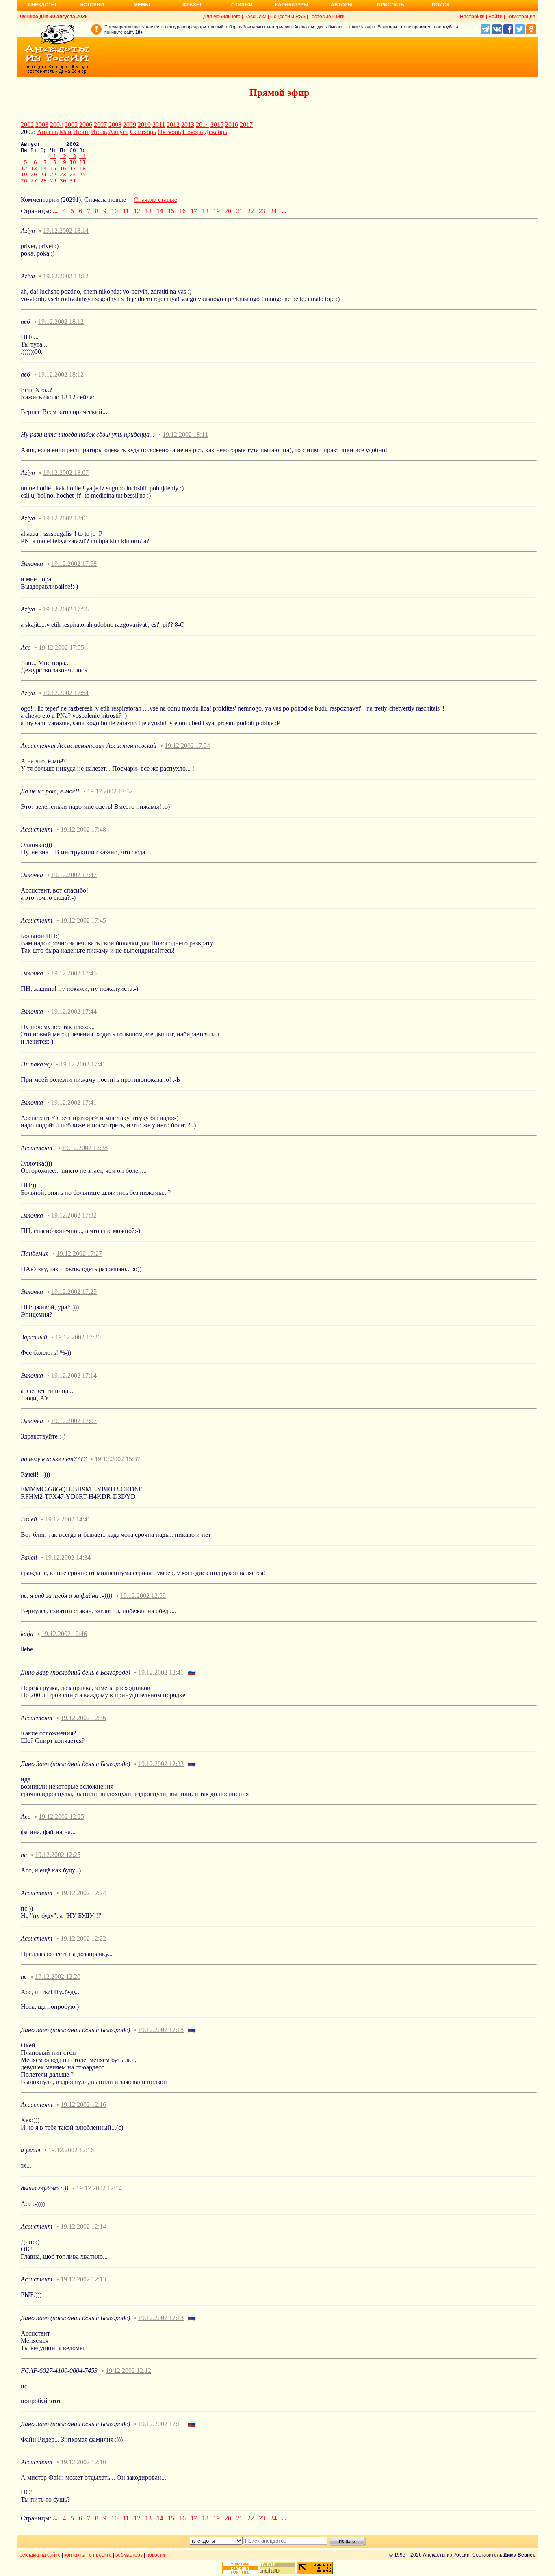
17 (73, 168)
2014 (202, 125)
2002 (27, 125)
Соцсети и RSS (288, 17)
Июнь (81, 132)
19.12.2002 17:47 (74, 875)
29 (53, 181)
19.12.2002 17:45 (83, 920)
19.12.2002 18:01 (66, 518)
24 (73, 174)
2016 (232, 125)
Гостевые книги (327, 17)
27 (34, 181)
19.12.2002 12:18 (161, 2030)
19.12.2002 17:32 (74, 1215)
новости (156, 2555)
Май (65, 132)
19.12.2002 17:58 (74, 564)
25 (82, 174)
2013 (188, 125)
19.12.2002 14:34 (68, 1557)
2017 (246, 125)
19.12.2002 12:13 (83, 2279)
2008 (115, 125)
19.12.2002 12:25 (61, 1817)
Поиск (441, 5)
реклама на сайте (40, 2555)
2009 (130, 125)
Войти (495, 17)
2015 (217, 125)
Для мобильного (222, 17)
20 (34, 174)
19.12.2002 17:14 (74, 1375)
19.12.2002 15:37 (117, 1459)
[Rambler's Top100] (240, 2568)
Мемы (142, 5)
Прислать (391, 5)
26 (24, 181)
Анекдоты (42, 5)
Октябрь (169, 132)
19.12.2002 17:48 (83, 829)
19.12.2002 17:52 (110, 791)
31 (73, 181)
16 (63, 168)
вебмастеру (129, 2555)
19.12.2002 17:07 (74, 1421)
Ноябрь (193, 132)
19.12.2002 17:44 (74, 1011)
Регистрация (521, 17)
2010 (144, 125)
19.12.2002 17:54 (66, 693)
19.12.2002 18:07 (66, 473)
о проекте (100, 2555)
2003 (42, 125)
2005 (71, 125)
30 (63, 181)
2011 (159, 125)
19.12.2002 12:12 (128, 2371)
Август (118, 132)
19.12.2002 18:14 (66, 231)
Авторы (342, 5)
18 (82, 168)
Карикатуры (292, 5)
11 (82, 162)
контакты (75, 2555)
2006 (86, 125)
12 (24, 168)
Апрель (47, 132)
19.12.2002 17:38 (85, 1148)
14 (43, 168)
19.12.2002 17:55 (61, 647)
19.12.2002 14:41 (68, 1519)
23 (63, 174)
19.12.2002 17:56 (66, 609)
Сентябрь (143, 132)
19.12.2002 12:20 (58, 1977)
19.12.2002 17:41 (83, 1064)
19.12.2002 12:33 (161, 1764)
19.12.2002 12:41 (161, 1672)
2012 (173, 125)
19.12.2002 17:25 (74, 1292)
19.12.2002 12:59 (143, 1596)
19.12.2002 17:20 (78, 1337)
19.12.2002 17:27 (79, 1253)
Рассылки (255, 17)
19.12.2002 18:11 (185, 434)
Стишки (242, 5)
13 (34, 168)
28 (43, 181)
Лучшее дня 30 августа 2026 (54, 17)
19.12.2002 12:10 (83, 2462)
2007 (100, 125)
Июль (99, 132)
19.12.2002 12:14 (99, 2188)
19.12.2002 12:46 (64, 1634)
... (55, 211)
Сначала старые (155, 200)
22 (53, 174)
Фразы (192, 5)
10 (73, 162)
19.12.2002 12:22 (83, 1938)
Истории (92, 5)
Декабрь (216, 132)
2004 (56, 125)
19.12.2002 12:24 (83, 1893)
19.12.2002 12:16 (83, 2105)
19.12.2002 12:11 (161, 2424)
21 (43, 174)
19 (24, 174)
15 (53, 168)
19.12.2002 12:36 (83, 1718)
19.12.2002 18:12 (66, 276)
